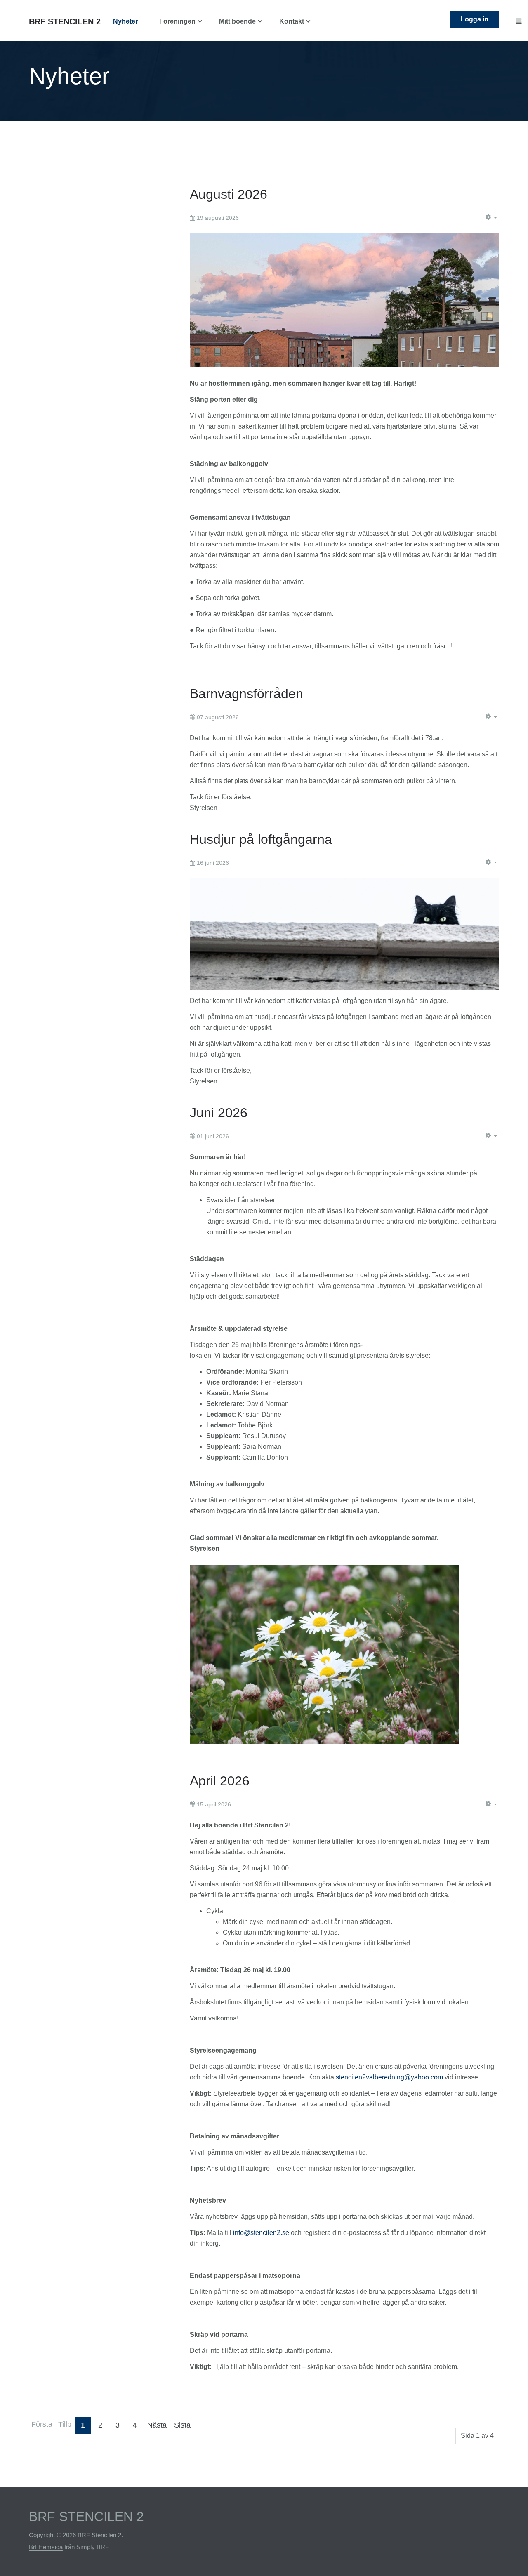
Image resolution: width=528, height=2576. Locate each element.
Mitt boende (237, 21)
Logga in (475, 19)
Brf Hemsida (46, 2547)
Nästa (157, 2425)
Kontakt (292, 21)
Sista (182, 2425)
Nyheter (125, 21)
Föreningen (177, 21)
